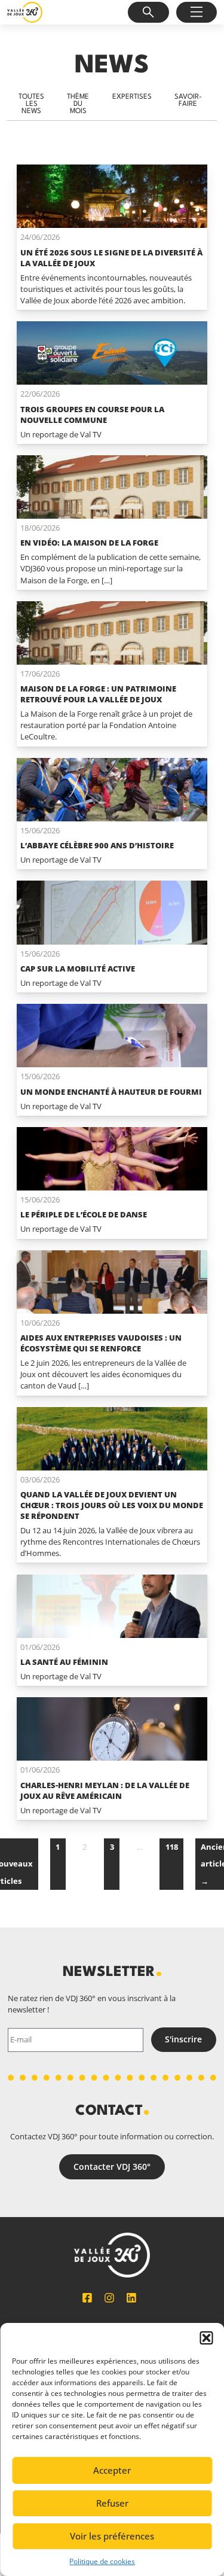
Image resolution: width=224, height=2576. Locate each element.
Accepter (112, 2470)
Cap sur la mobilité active (78, 969)
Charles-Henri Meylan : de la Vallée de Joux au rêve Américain (105, 1791)
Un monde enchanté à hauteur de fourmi (111, 1092)
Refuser (112, 2503)
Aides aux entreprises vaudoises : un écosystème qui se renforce (101, 1343)
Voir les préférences (112, 2536)
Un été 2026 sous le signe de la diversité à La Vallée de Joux (111, 258)
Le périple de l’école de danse (84, 1214)
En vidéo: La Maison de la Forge (89, 543)
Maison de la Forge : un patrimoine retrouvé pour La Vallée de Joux (98, 694)
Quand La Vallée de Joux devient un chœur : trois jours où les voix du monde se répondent (112, 1505)
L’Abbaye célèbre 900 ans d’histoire (97, 845)
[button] (206, 2338)
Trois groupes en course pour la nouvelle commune (92, 415)
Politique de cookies (102, 2561)
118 (172, 1847)
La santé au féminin (64, 1662)
